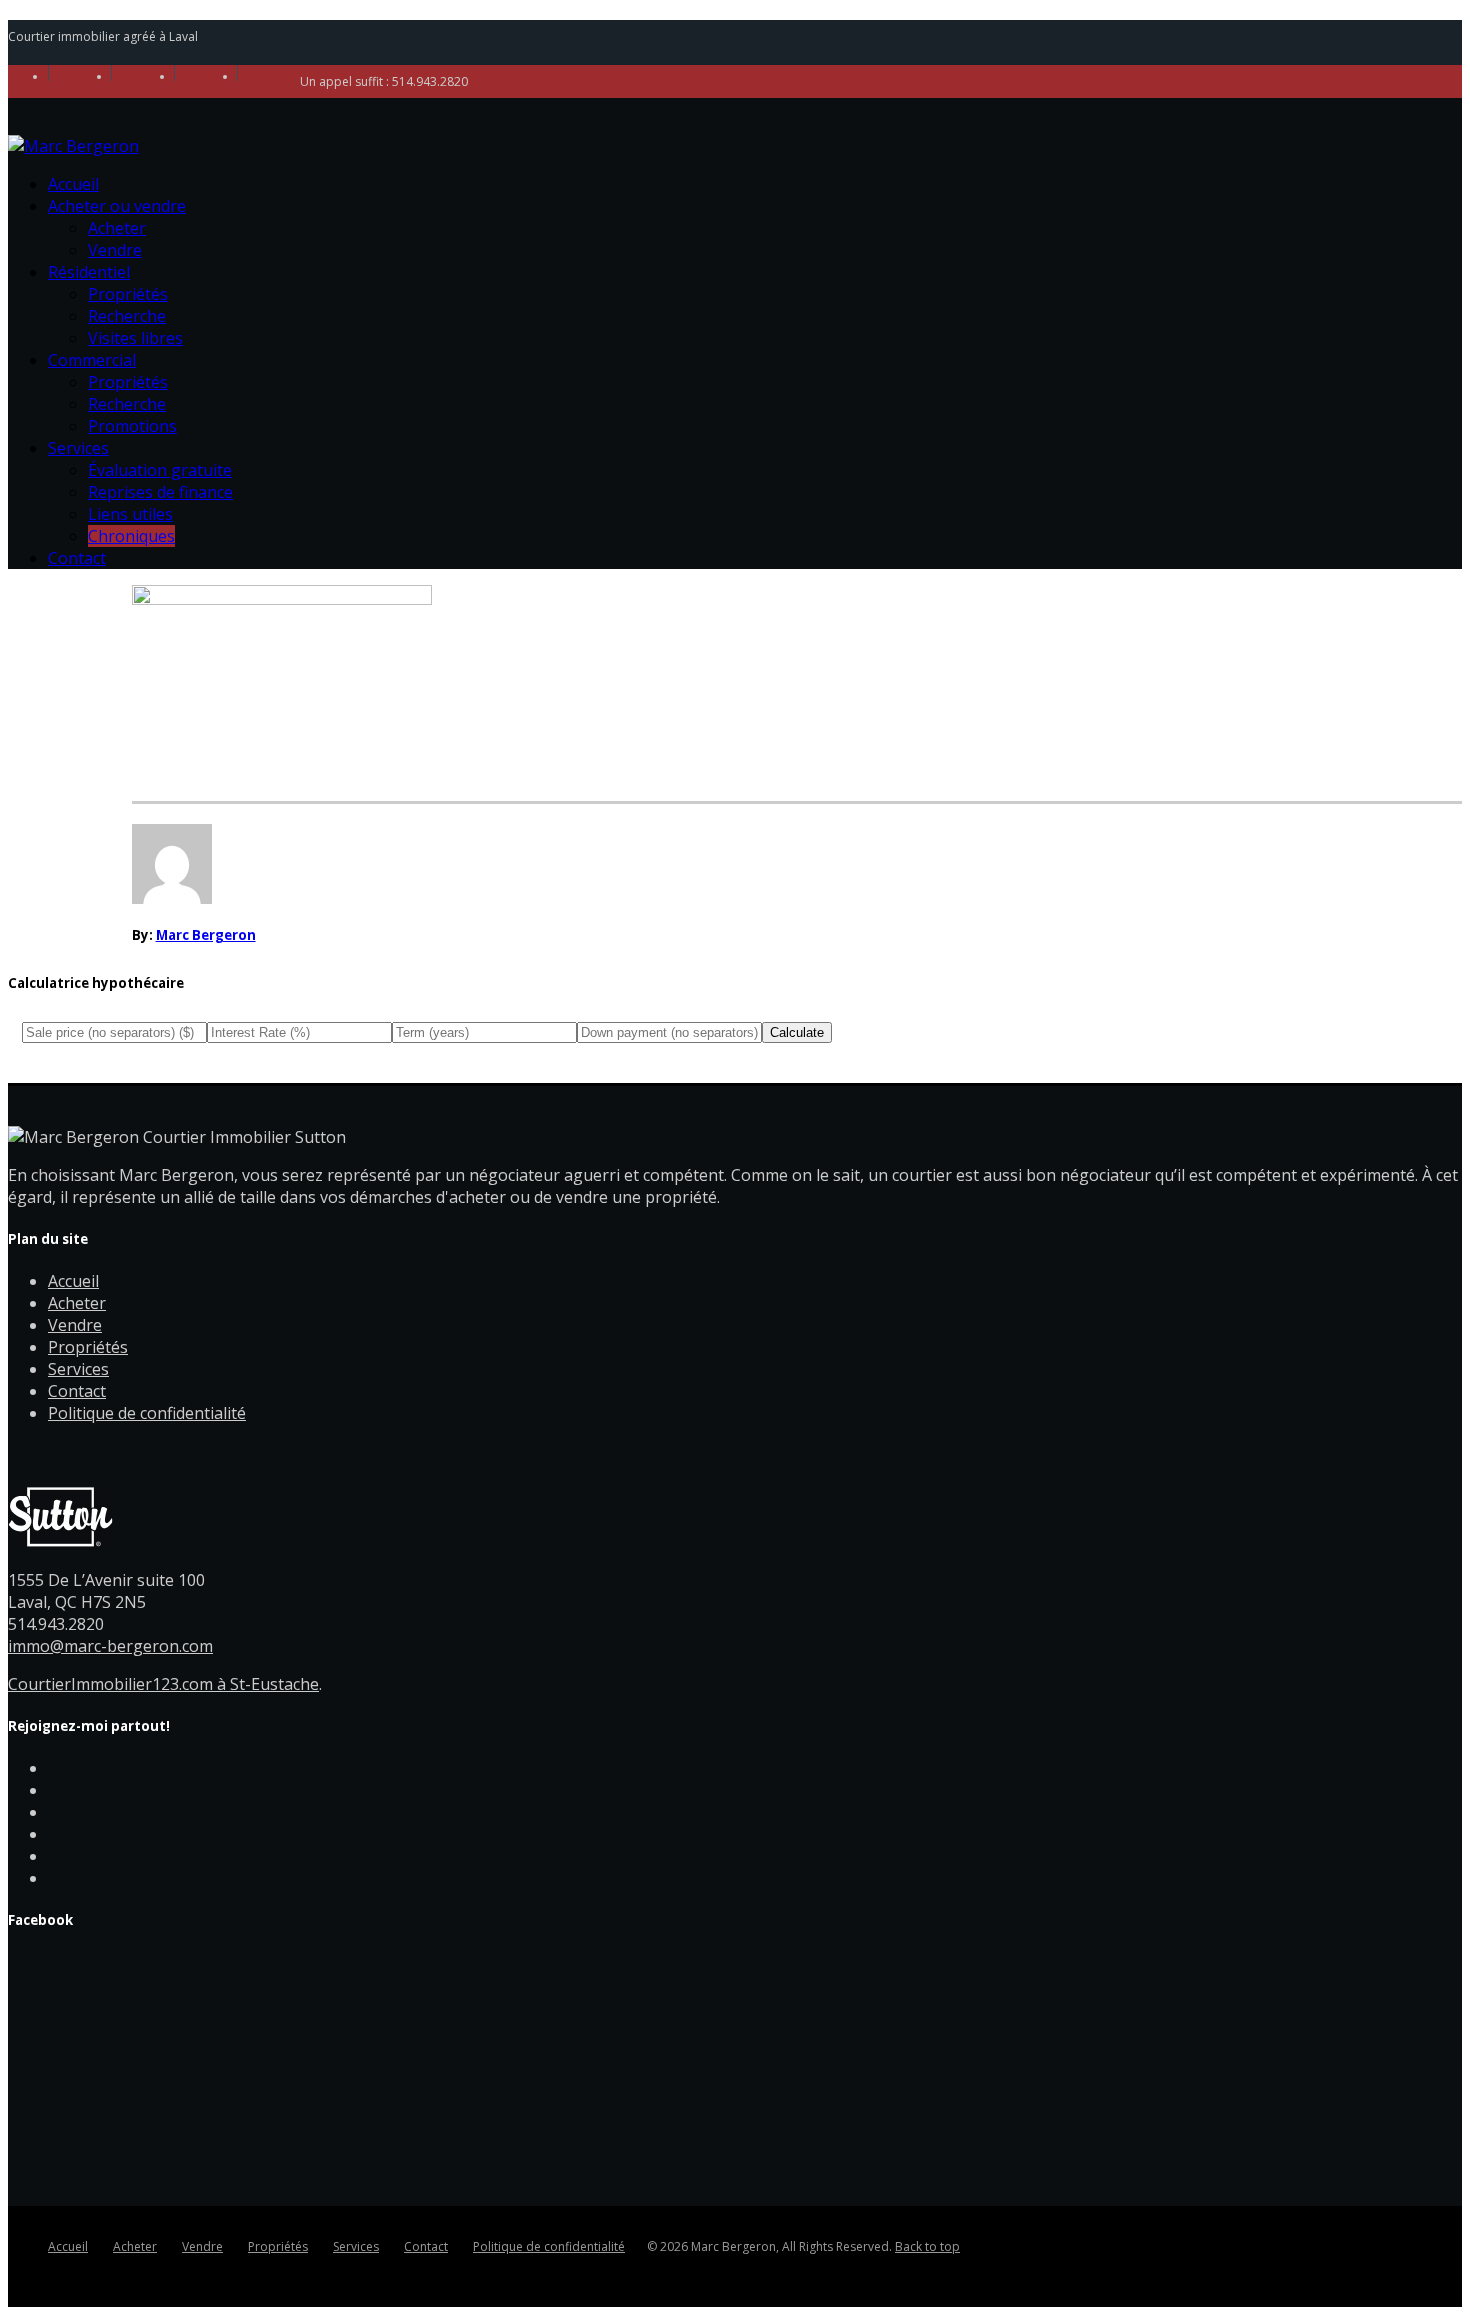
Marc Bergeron (206, 935)
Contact (77, 558)
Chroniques (131, 536)
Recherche (127, 316)
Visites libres (135, 338)
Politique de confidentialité (147, 1413)
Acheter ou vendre (117, 206)
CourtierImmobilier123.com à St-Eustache (163, 1684)
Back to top (927, 2246)
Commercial (92, 360)
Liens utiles (130, 514)
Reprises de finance (160, 492)
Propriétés (128, 294)
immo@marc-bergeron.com (110, 1646)
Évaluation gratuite (160, 470)
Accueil (73, 184)
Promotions (132, 426)
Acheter (117, 228)
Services (78, 448)
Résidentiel (89, 272)
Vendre (115, 250)
